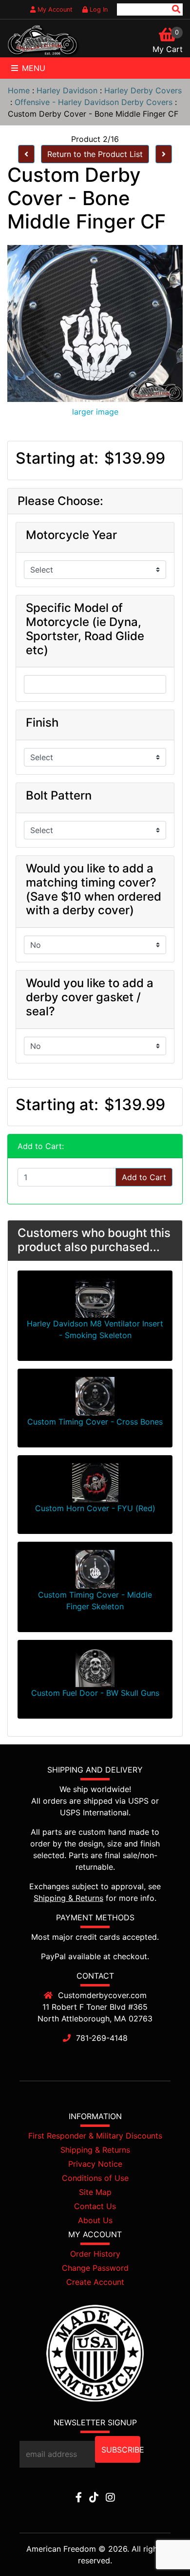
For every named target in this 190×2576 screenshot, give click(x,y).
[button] (160, 2547)
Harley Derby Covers (143, 90)
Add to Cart (144, 1177)
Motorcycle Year (71, 535)
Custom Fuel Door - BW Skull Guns (95, 1693)
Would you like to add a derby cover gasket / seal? (90, 997)
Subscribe (121, 2450)
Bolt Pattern (59, 796)
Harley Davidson (67, 90)
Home (19, 90)
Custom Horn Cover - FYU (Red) (95, 1508)
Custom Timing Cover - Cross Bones (95, 1422)
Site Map (95, 2192)
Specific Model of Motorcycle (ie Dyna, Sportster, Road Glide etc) (85, 629)
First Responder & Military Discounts (95, 2136)
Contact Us (95, 2206)
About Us (95, 2220)
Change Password (95, 2268)
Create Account (95, 2282)
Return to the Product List (95, 154)
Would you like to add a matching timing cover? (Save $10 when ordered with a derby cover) (94, 889)
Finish (42, 723)
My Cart (168, 49)
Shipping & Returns (68, 1898)
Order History (95, 2254)
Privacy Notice (95, 2164)
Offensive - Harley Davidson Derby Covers (94, 102)
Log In (98, 9)
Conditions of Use (95, 2178)
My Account (54, 9)
